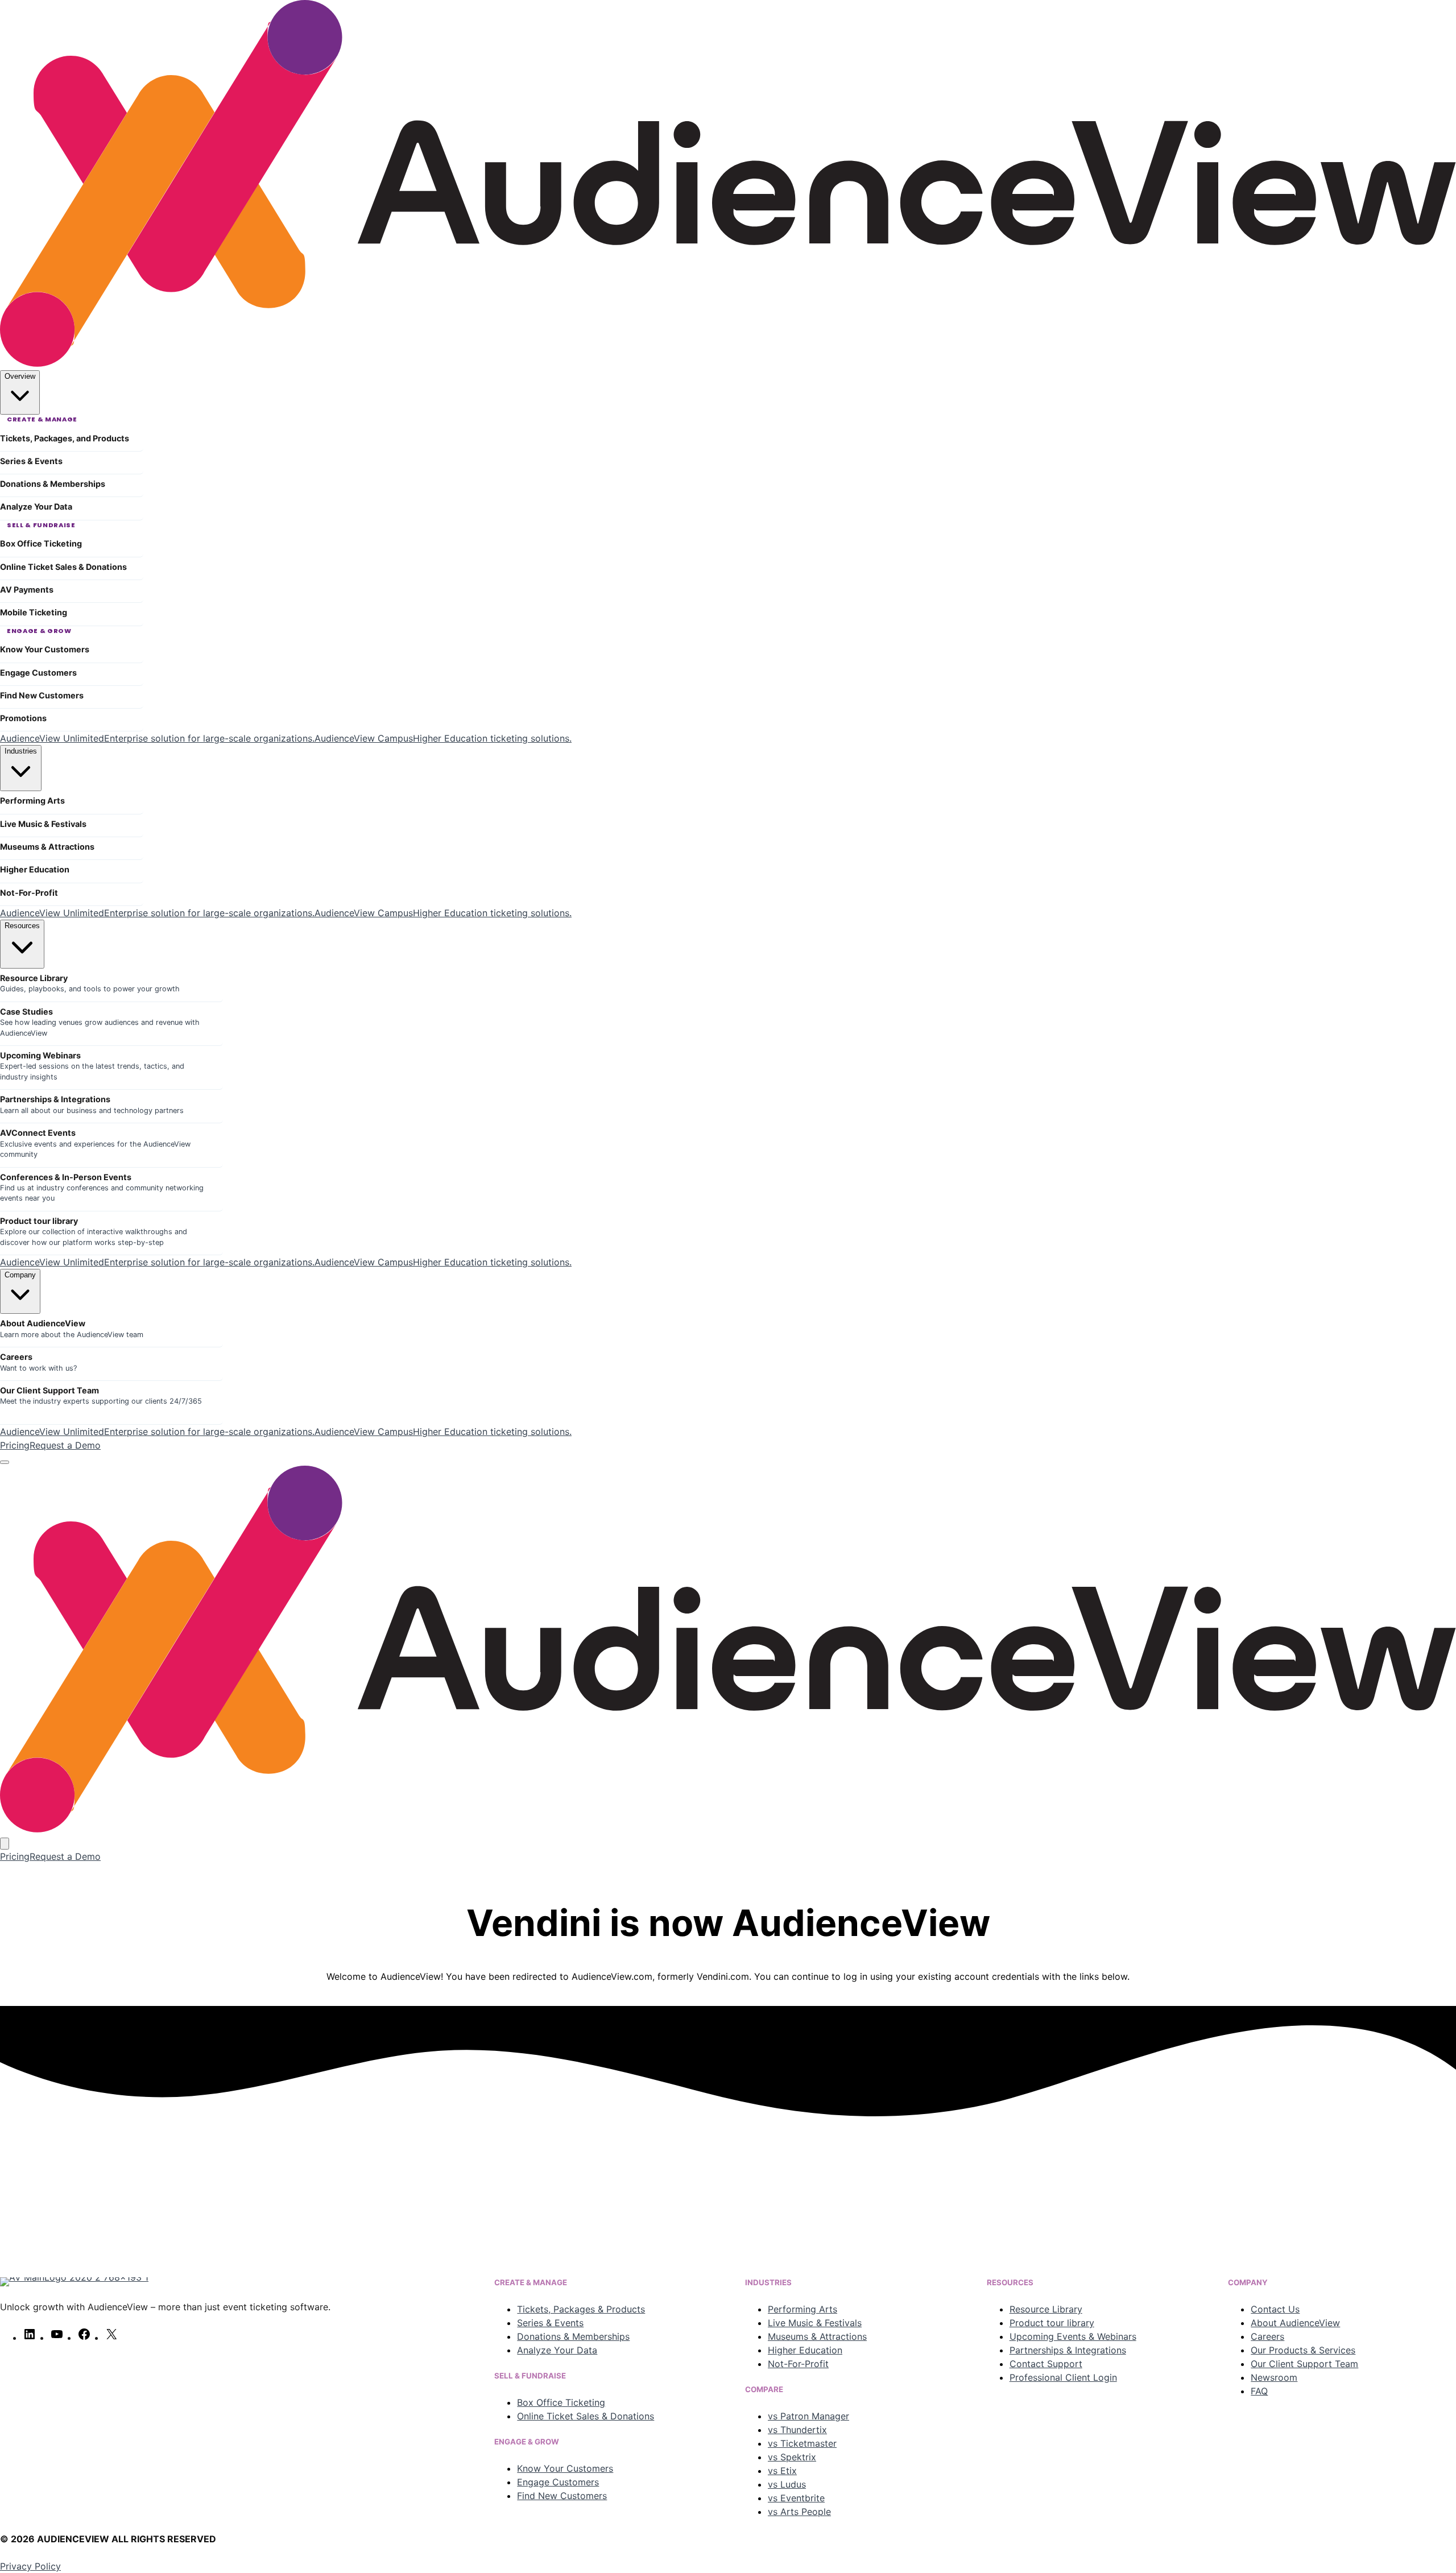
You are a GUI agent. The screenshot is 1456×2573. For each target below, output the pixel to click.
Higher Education (805, 2350)
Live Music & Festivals (815, 2323)
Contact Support (1046, 2364)
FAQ (1259, 2391)
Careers (1267, 2336)
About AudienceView (1295, 2323)
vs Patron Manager (808, 2416)
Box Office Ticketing (561, 2402)
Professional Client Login (1063, 2377)
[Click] (238, 2182)
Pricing (15, 1445)
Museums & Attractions (817, 2336)
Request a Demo (65, 1445)
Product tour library (1052, 2323)
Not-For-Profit (798, 2364)
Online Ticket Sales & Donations (586, 2416)
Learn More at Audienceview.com (1218, 2233)
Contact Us (1275, 2309)
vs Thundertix (797, 2430)
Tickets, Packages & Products (581, 2309)
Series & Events (550, 2323)
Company (20, 1275)
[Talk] (1218, 2182)
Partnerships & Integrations (1068, 2350)
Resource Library (1046, 2309)
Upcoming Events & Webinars (1073, 2336)
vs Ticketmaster (802, 2443)
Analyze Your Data (557, 2350)
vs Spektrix (792, 2457)
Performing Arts (803, 2309)
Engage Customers (558, 2482)
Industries (21, 751)
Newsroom (1274, 2377)
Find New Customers (562, 2496)
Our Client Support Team (1304, 2364)
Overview (20, 376)
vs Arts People (799, 2512)
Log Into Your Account (238, 2233)
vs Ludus (787, 2484)
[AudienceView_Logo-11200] (728, 363)
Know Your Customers (565, 2468)
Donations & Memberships (573, 2336)
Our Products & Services (1303, 2350)
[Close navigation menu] (5, 1844)
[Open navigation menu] (5, 1462)
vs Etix (782, 2471)
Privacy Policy (30, 2566)
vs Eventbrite (796, 2498)
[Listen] (728, 2182)
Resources (22, 926)
